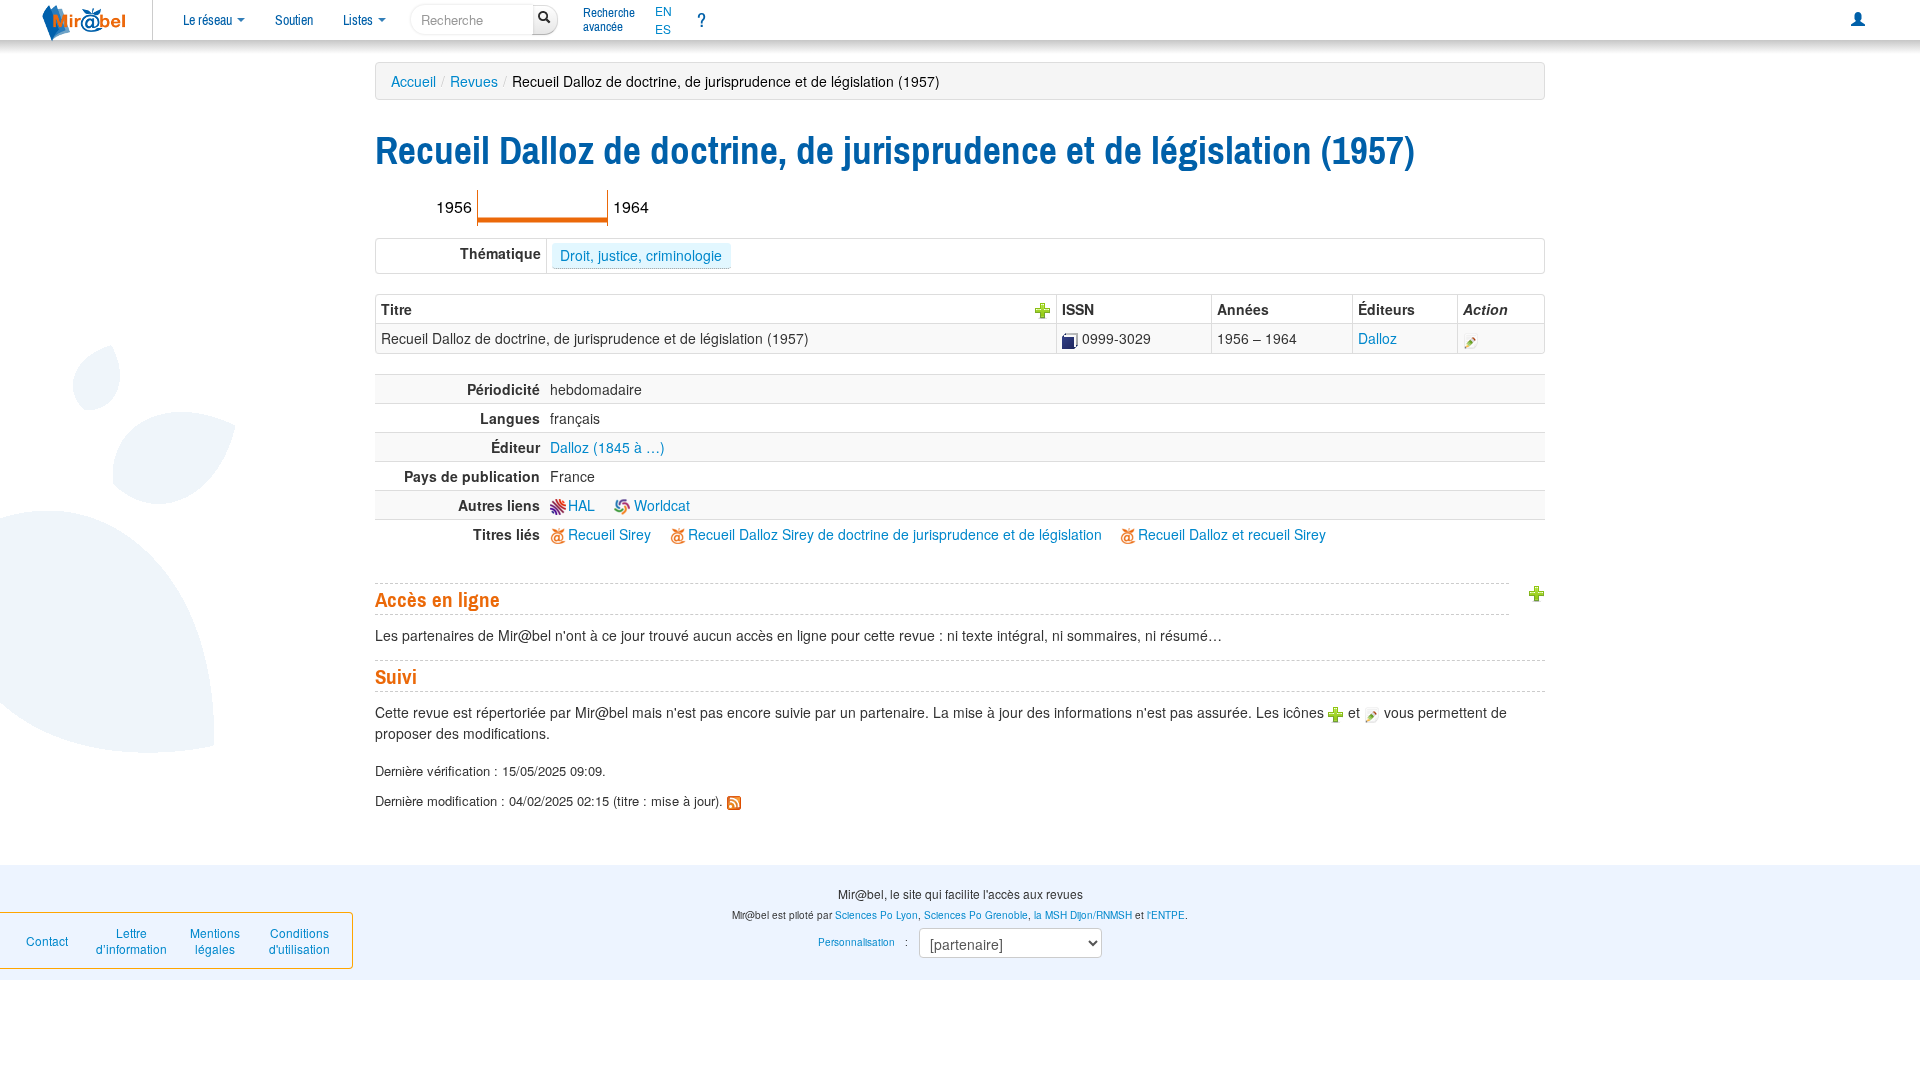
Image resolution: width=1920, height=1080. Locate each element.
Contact (47, 940)
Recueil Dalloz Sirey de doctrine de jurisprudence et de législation (895, 534)
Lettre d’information (131, 940)
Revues (474, 81)
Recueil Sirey (609, 534)
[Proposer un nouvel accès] (1537, 591)
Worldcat (660, 505)
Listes (359, 20)
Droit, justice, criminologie (641, 255)
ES (663, 29)
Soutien (294, 20)
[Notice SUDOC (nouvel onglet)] (1070, 338)
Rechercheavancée (609, 19)
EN (663, 11)
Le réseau (209, 20)
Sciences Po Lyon (876, 915)
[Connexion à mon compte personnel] (1858, 20)
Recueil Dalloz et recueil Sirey (1232, 534)
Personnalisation (856, 942)
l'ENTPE (1166, 915)
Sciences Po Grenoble (976, 915)
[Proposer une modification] (1471, 338)
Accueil (413, 81)
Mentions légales (215, 940)
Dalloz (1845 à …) (607, 447)
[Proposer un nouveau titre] (1043, 309)
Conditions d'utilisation (299, 940)
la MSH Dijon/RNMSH (1083, 915)
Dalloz (1377, 338)
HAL (581, 505)
